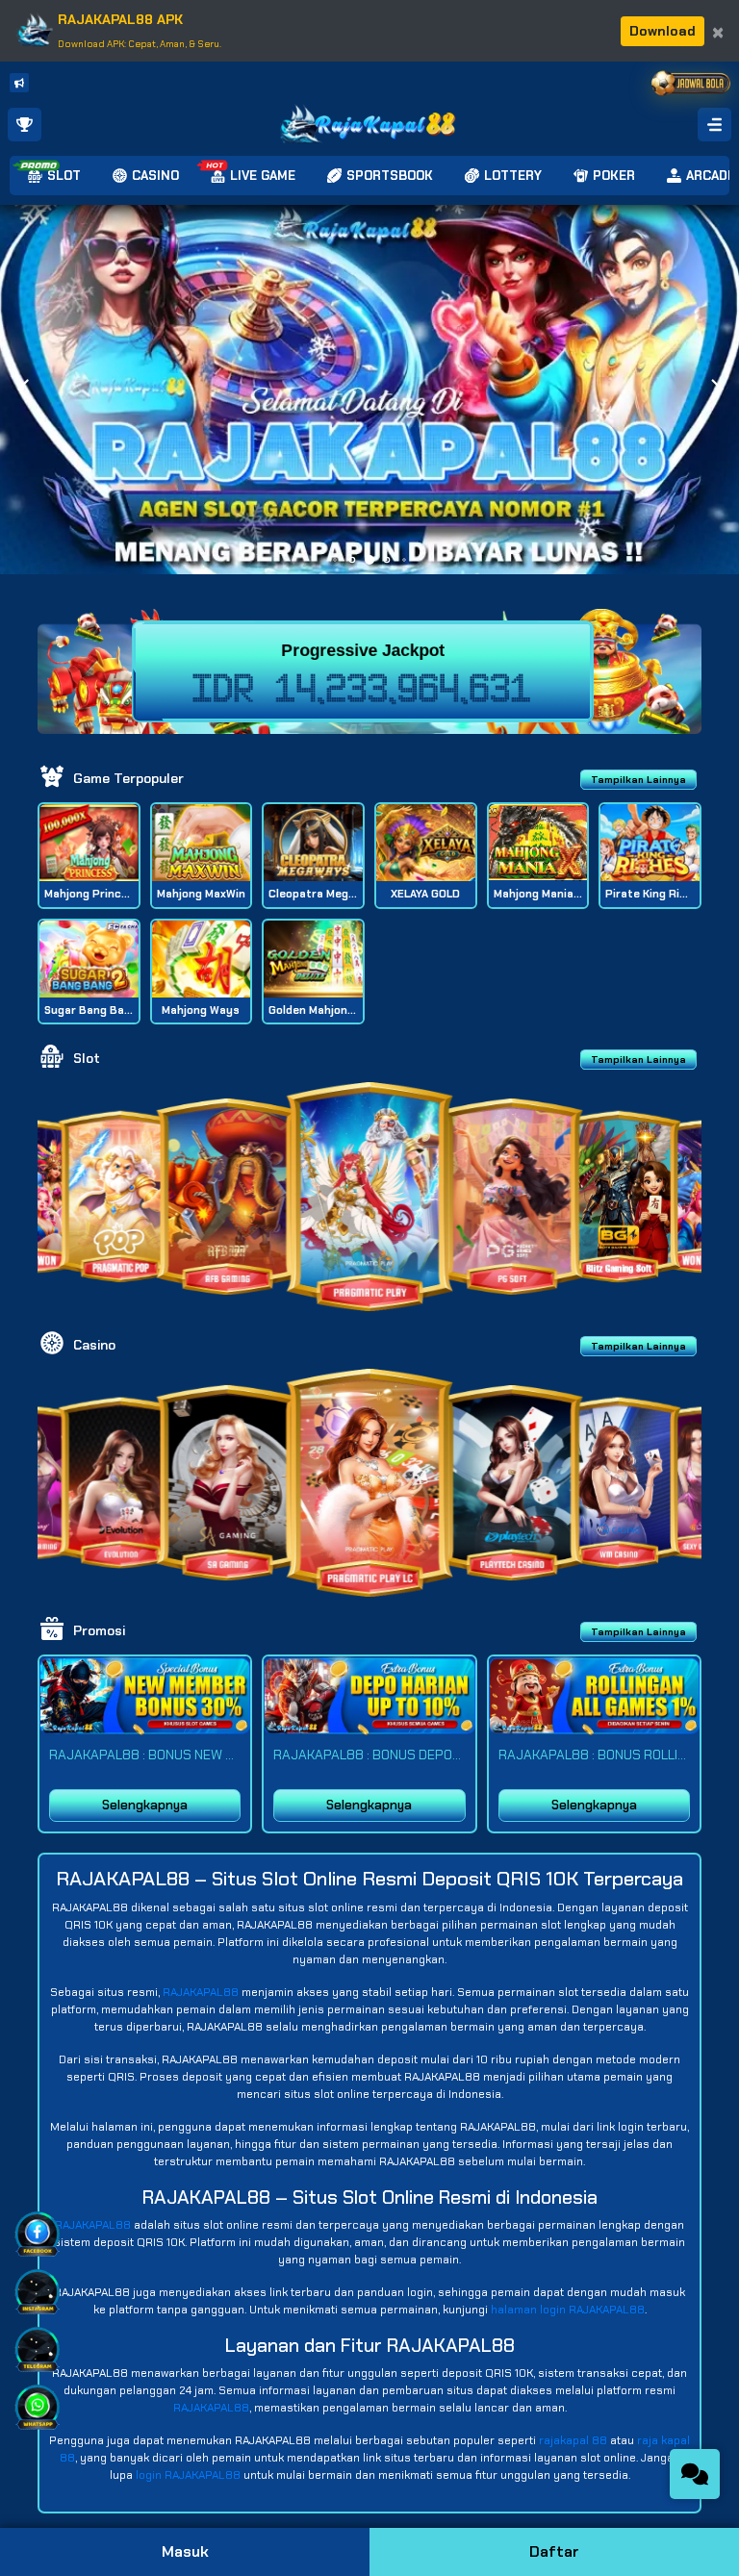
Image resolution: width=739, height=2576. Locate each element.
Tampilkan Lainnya (638, 780)
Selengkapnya (145, 1805)
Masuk (185, 2551)
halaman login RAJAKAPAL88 (568, 2310)
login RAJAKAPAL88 (188, 2475)
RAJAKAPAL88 (201, 1992)
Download (663, 31)
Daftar (554, 2551)
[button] (716, 390)
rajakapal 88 (573, 2440)
